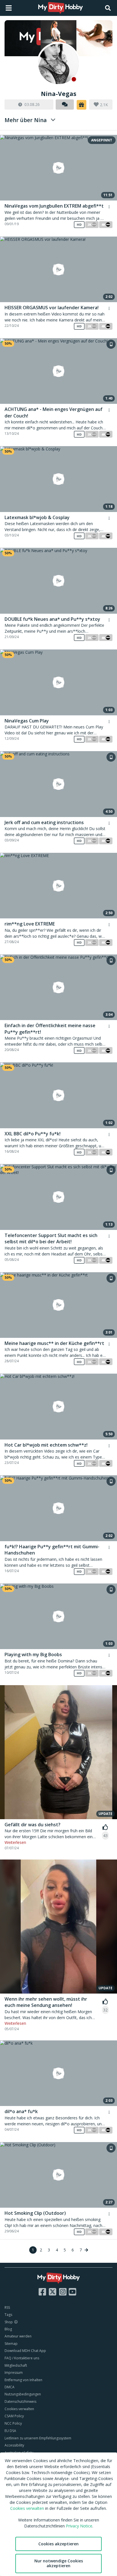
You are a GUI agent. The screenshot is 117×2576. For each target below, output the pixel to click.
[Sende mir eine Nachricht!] (65, 105)
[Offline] (58, 64)
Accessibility (14, 2445)
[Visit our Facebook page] (42, 2292)
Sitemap (11, 2344)
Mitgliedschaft (16, 2365)
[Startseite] (61, 8)
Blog (8, 2329)
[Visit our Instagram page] (63, 2292)
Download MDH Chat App (25, 2351)
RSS (7, 2307)
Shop (9, 2322)
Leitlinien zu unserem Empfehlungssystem (38, 2438)
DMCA (10, 2387)
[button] (82, 105)
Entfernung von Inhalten (23, 2380)
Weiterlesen (15, 1842)
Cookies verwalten (19, 2409)
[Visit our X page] (53, 2292)
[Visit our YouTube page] (72, 2292)
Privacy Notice (79, 2526)
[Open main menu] (9, 8)
